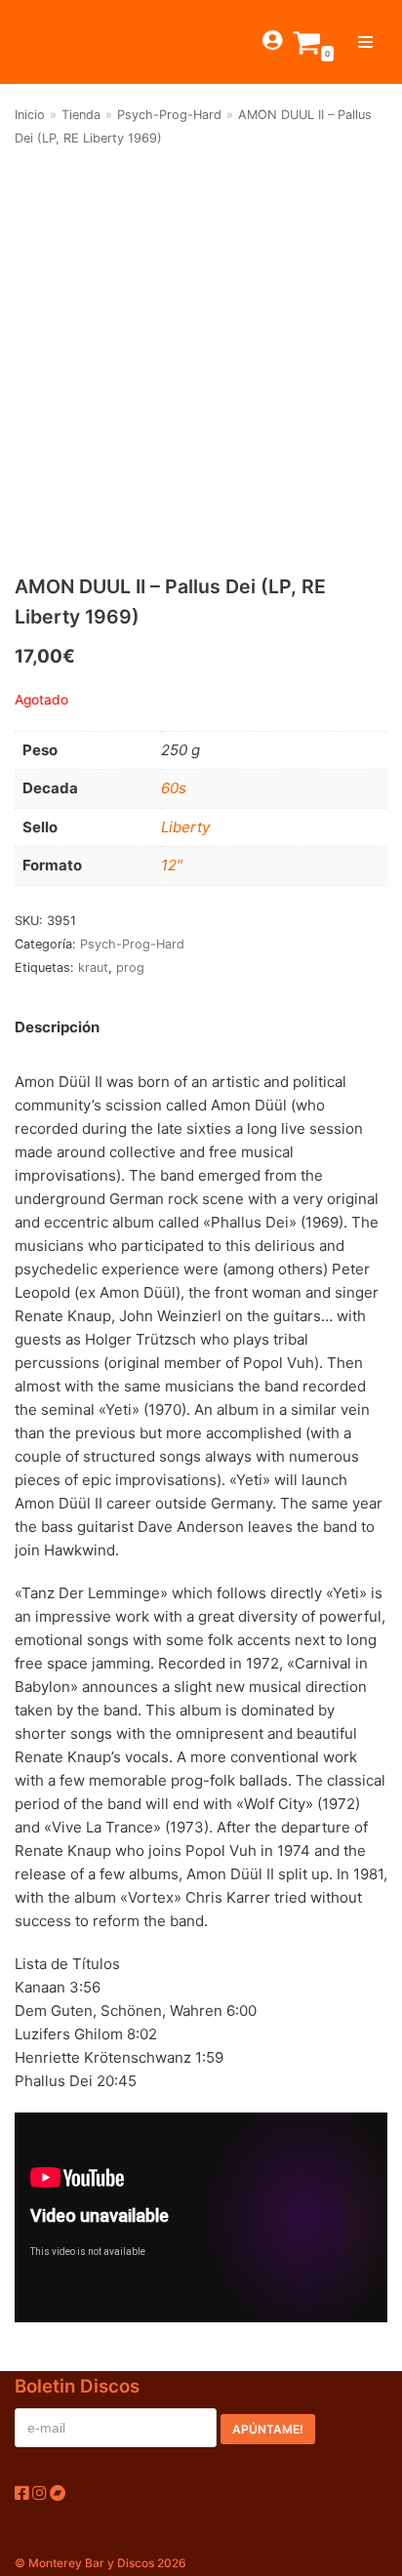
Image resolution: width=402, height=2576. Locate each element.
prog (130, 967)
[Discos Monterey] (49, 42)
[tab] (57, 1028)
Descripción (57, 1027)
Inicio (30, 115)
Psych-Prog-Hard (169, 115)
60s (174, 788)
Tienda (81, 115)
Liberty (185, 827)
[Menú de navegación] (365, 42)
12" (172, 865)
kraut (93, 967)
